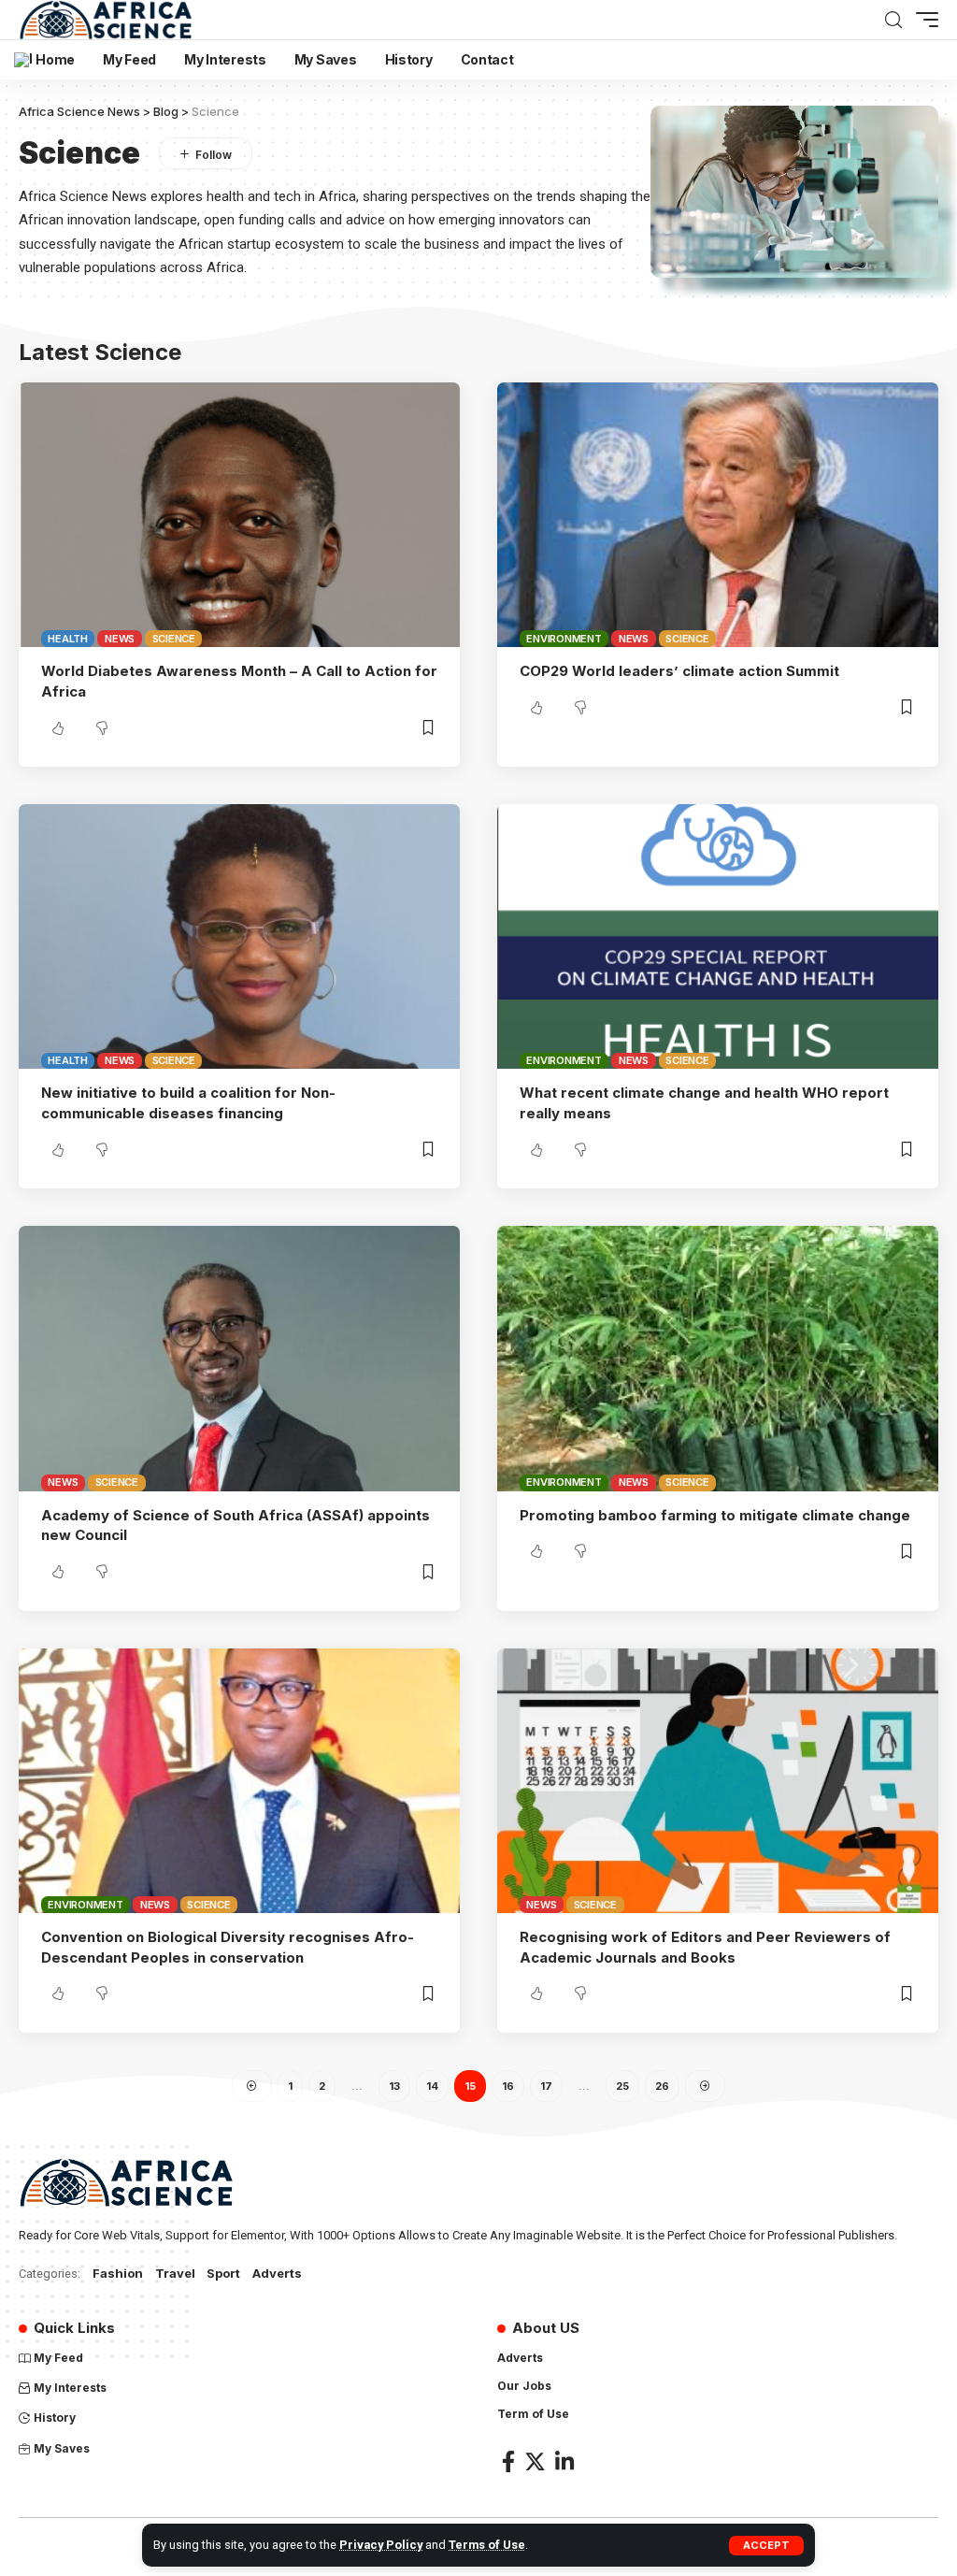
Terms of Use (487, 2545)
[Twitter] (535, 2461)
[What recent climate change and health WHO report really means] (718, 936)
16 (508, 2086)
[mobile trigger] (922, 20)
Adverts (277, 2273)
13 (394, 2086)
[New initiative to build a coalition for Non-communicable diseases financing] (239, 936)
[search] (893, 20)
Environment (564, 639)
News (120, 639)
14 (432, 2086)
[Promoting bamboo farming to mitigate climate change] (718, 1358)
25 (622, 2086)
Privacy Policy (381, 2545)
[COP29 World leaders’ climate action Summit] (718, 515)
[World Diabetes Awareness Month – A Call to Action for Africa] (239, 515)
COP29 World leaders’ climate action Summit (683, 671)
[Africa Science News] (106, 20)
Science (174, 639)
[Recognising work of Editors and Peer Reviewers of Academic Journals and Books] (718, 1781)
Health (68, 639)
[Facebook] (508, 2461)
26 (662, 2086)
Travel (175, 2273)
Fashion (118, 2273)
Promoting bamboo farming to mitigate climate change (715, 1515)
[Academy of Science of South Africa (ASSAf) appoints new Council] (239, 1358)
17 (546, 2086)
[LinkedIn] (564, 2461)
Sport (223, 2273)
